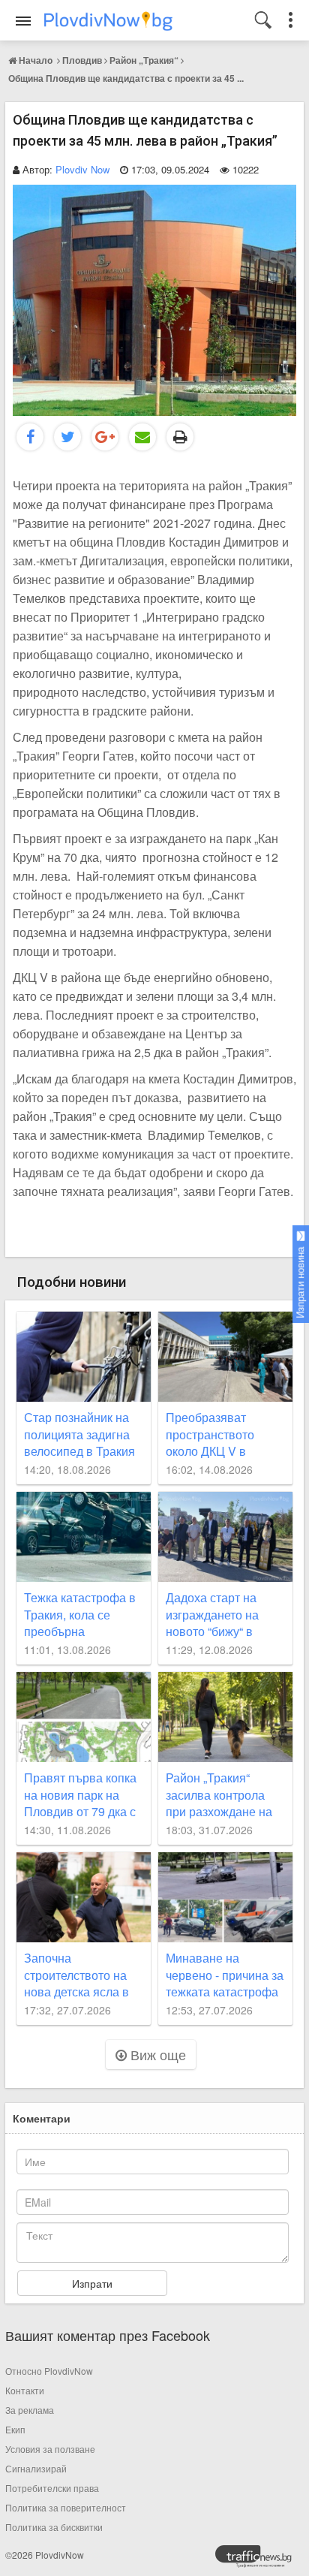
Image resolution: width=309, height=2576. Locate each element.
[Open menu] (23, 21)
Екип (15, 2429)
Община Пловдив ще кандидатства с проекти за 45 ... (126, 78)
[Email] (142, 437)
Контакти (25, 2390)
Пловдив (82, 60)
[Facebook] (30, 437)
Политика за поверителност (66, 2507)
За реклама (30, 2410)
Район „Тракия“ (144, 60)
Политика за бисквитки (54, 2527)
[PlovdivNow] (259, 2560)
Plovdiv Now (82, 169)
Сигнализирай (36, 2468)
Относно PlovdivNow (49, 2371)
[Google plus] (105, 437)
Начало (36, 60)
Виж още (156, 2054)
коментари (42, 2118)
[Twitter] (67, 437)
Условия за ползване (50, 2449)
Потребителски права (52, 2488)
